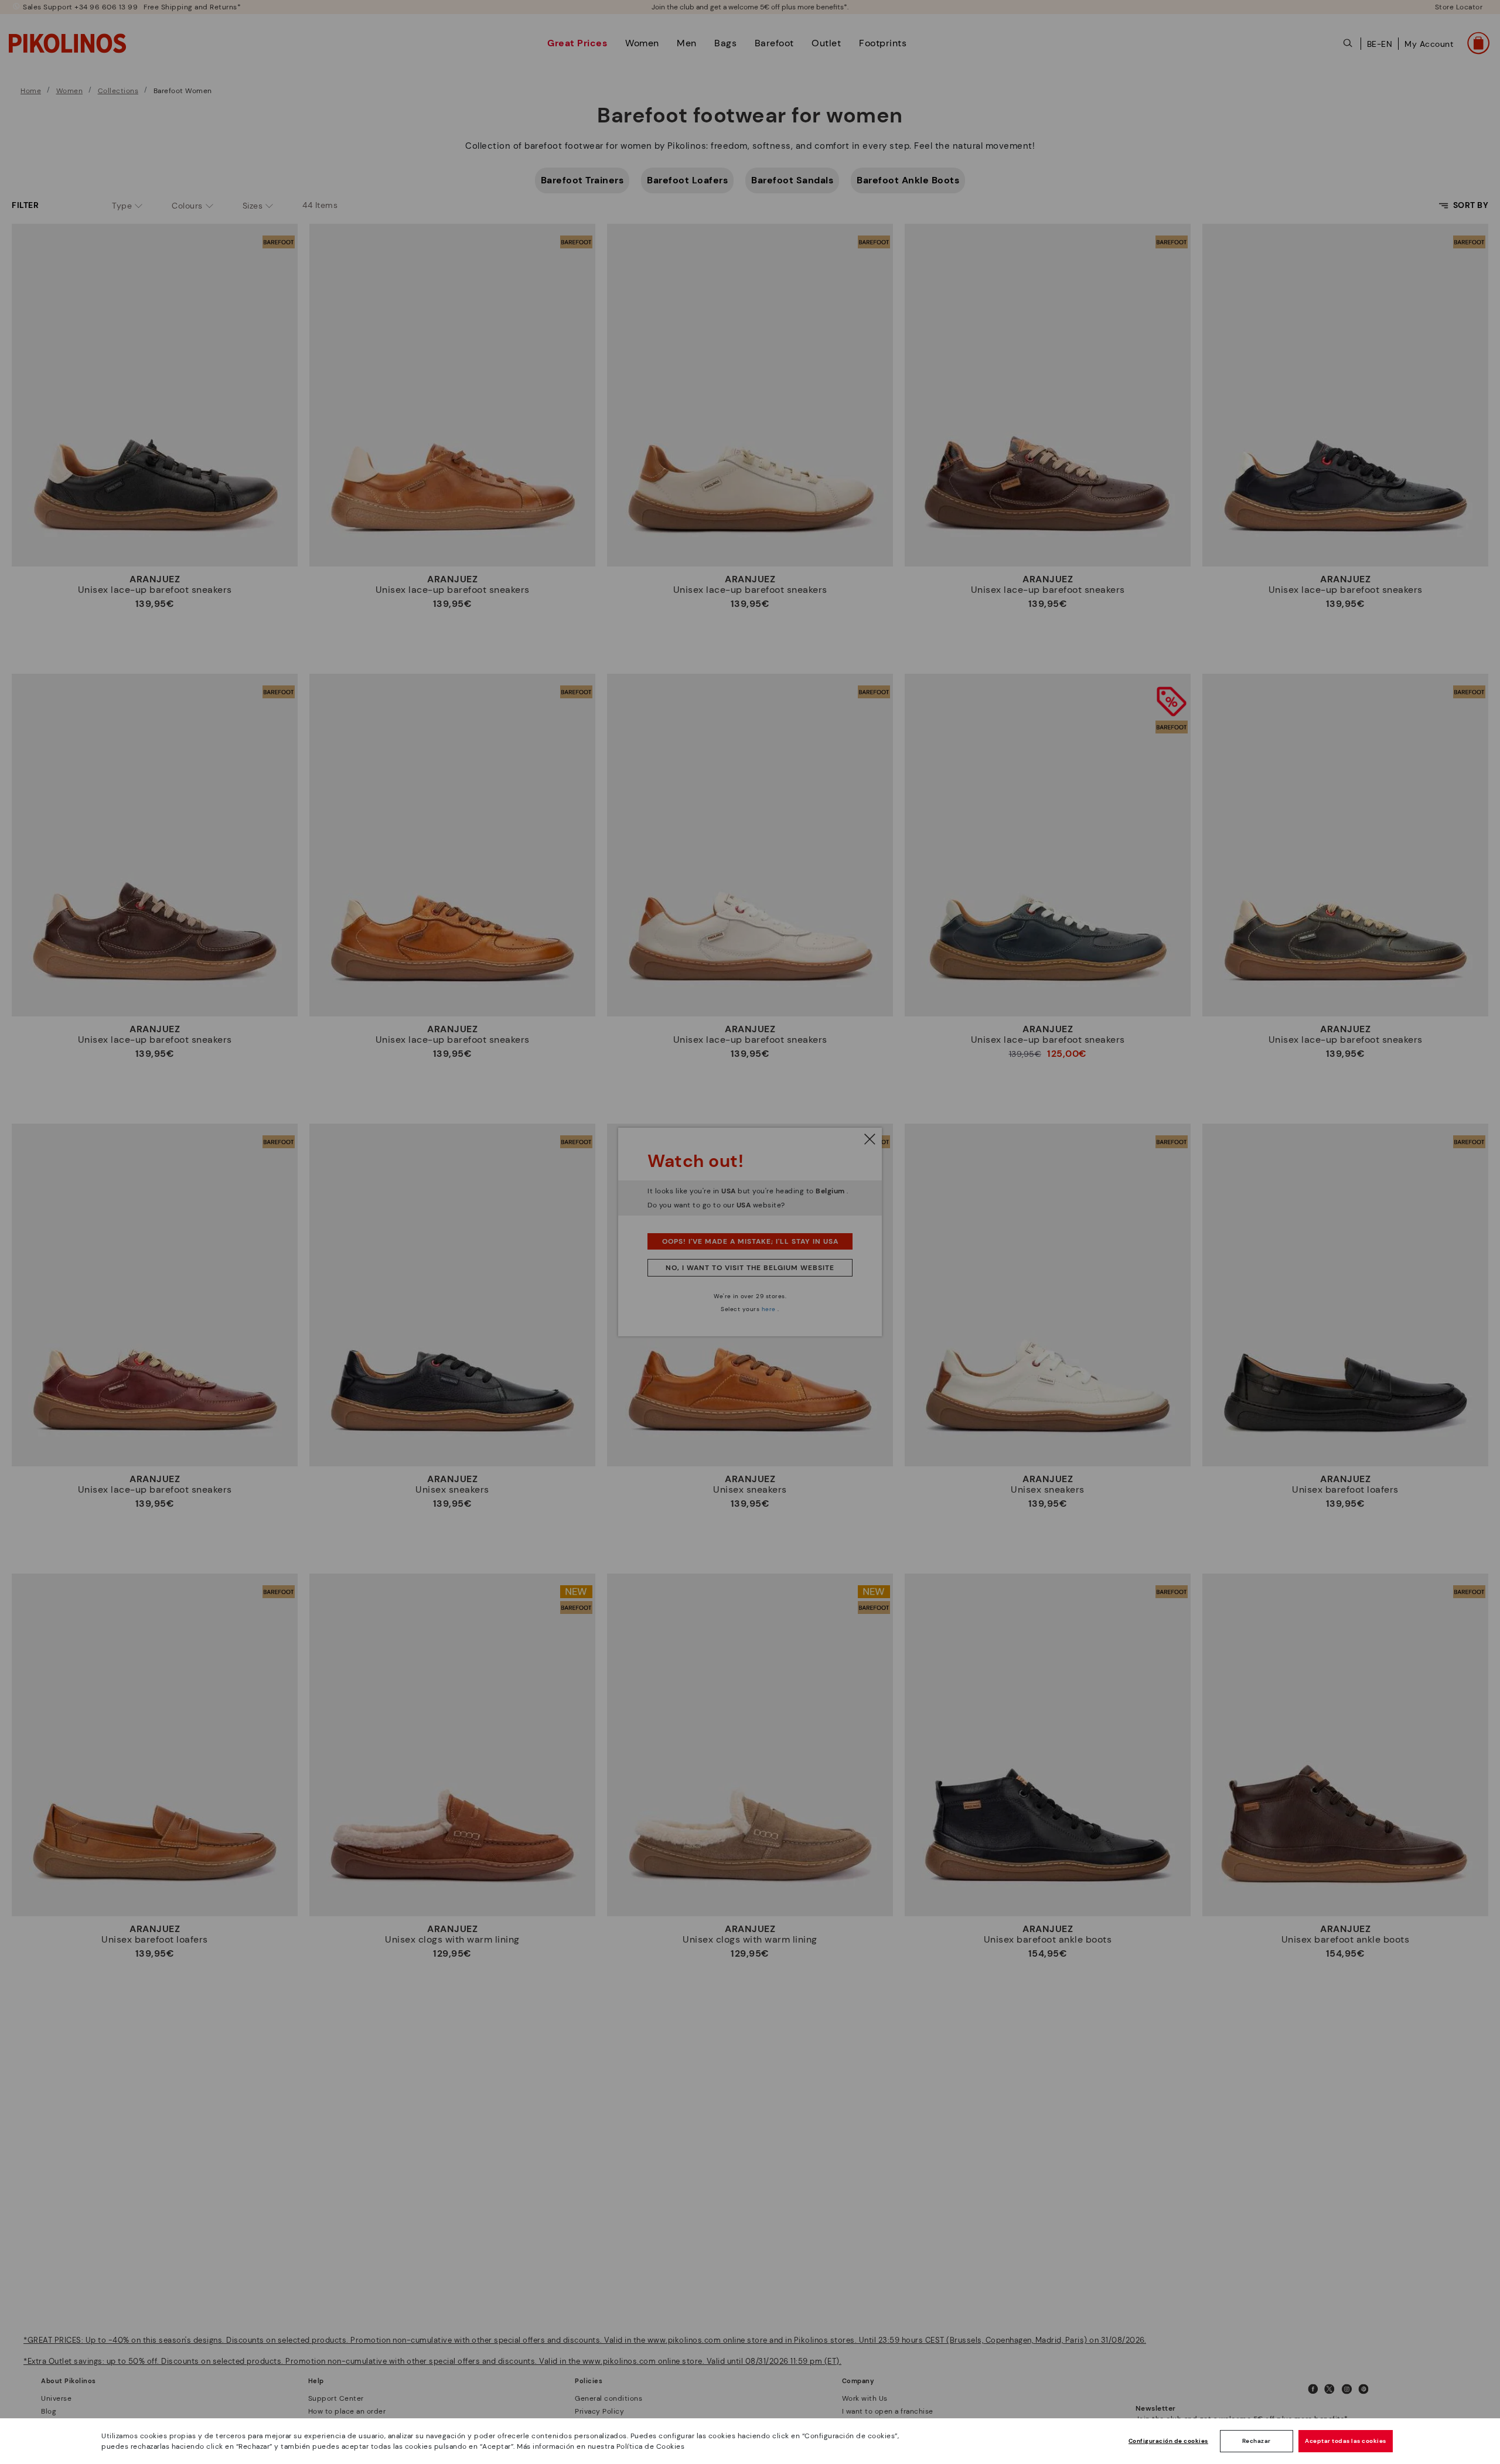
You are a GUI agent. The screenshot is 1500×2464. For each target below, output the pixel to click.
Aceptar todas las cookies (1346, 2441)
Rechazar (1257, 2441)
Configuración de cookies (1168, 2441)
